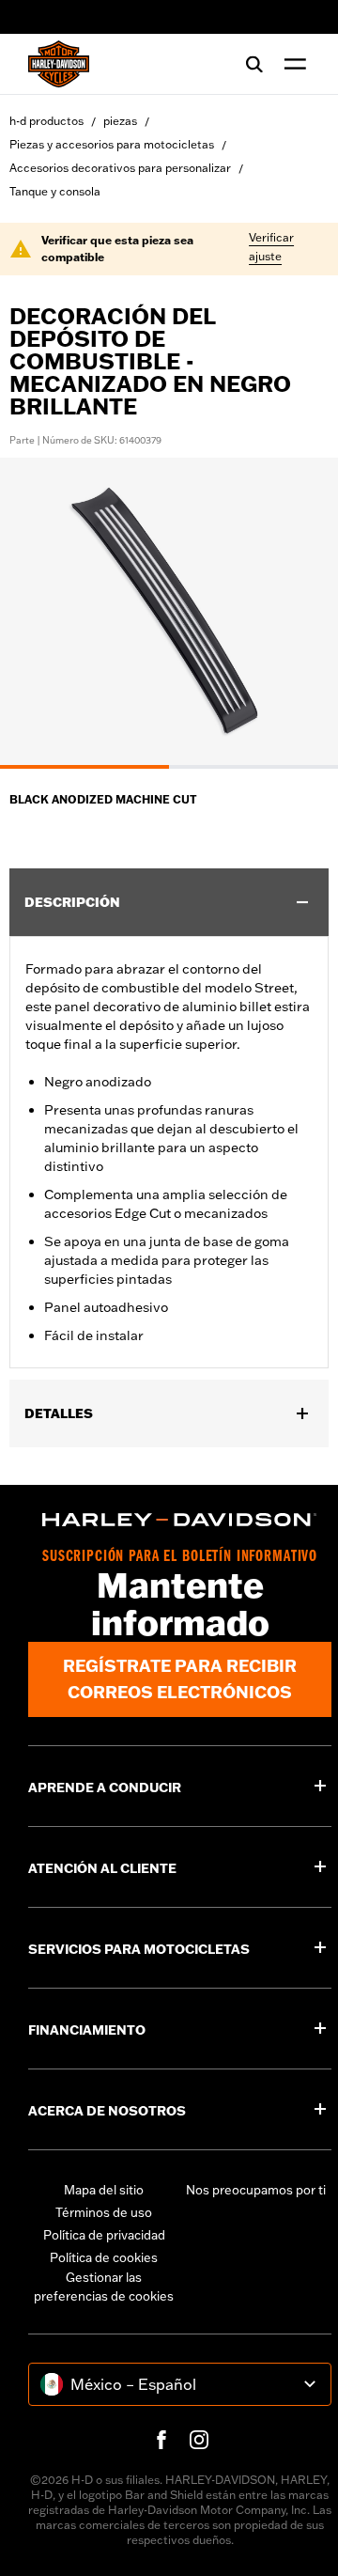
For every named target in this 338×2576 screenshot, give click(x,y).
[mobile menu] (291, 64)
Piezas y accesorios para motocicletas (112, 144)
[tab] (84, 767)
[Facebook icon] (161, 2440)
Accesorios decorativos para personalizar (120, 168)
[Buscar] (254, 64)
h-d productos (46, 121)
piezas (120, 121)
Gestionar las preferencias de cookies (104, 2287)
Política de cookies (104, 2257)
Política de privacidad (104, 2235)
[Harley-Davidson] (180, 1520)
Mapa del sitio (104, 2190)
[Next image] (300, 614)
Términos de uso (104, 2212)
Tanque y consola (55, 191)
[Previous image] (38, 614)
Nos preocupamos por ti (256, 2190)
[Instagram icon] (199, 2440)
